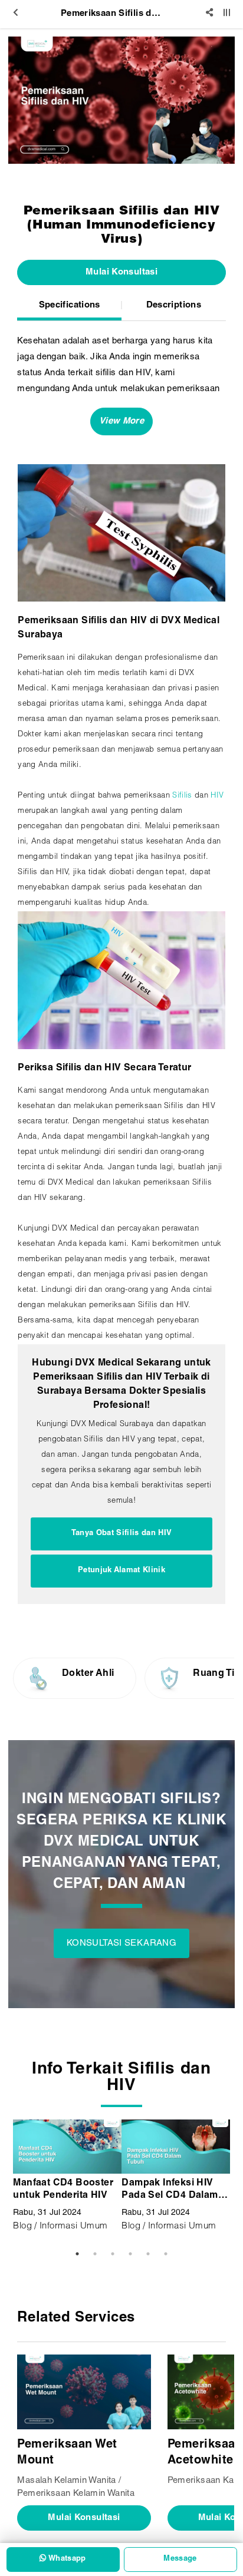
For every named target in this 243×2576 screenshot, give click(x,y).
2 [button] (95, 2254)
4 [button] (130, 2254)
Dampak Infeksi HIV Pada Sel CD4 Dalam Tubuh (170, 2191)
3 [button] (113, 2254)
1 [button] (77, 2254)
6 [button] (166, 2254)
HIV (217, 796)
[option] (121, 100)
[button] (121, 421)
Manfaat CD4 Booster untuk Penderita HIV (63, 2190)
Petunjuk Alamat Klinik (121, 1571)
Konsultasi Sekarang (121, 1944)
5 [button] (148, 2254)
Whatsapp (66, 2559)
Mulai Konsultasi (121, 272)
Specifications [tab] (70, 305)
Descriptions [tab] (174, 305)
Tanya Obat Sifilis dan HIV (121, 1534)
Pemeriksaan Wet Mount (67, 2453)
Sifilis (182, 796)
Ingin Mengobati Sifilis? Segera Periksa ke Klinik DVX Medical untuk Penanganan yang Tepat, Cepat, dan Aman (121, 1843)
